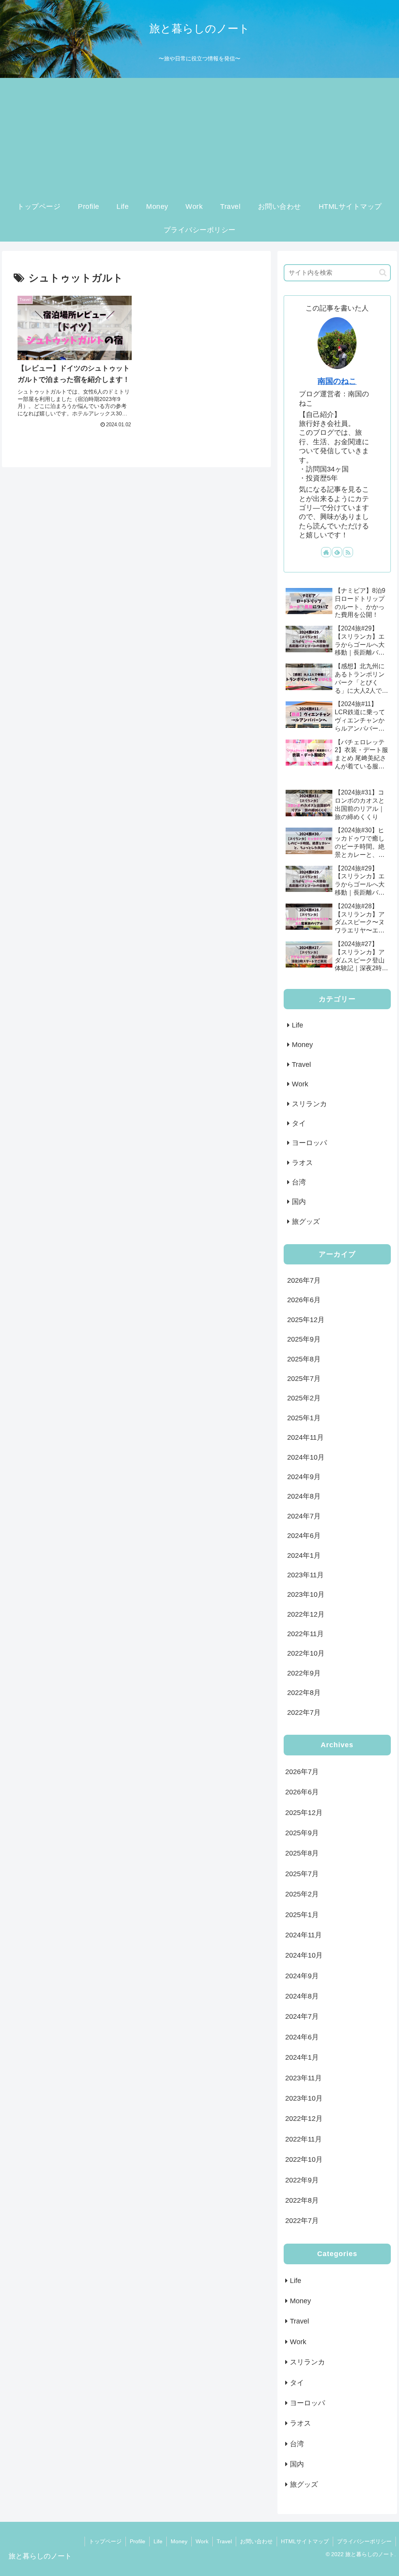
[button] (383, 273)
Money (179, 2541)
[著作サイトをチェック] (326, 552)
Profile (138, 2541)
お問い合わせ (256, 2541)
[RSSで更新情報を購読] (348, 552)
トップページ (105, 2541)
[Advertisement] (199, 136)
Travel (224, 2541)
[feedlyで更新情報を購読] (337, 552)
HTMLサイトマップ (305, 2541)
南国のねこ (337, 381)
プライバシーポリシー (364, 2541)
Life (158, 2541)
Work (202, 2541)
